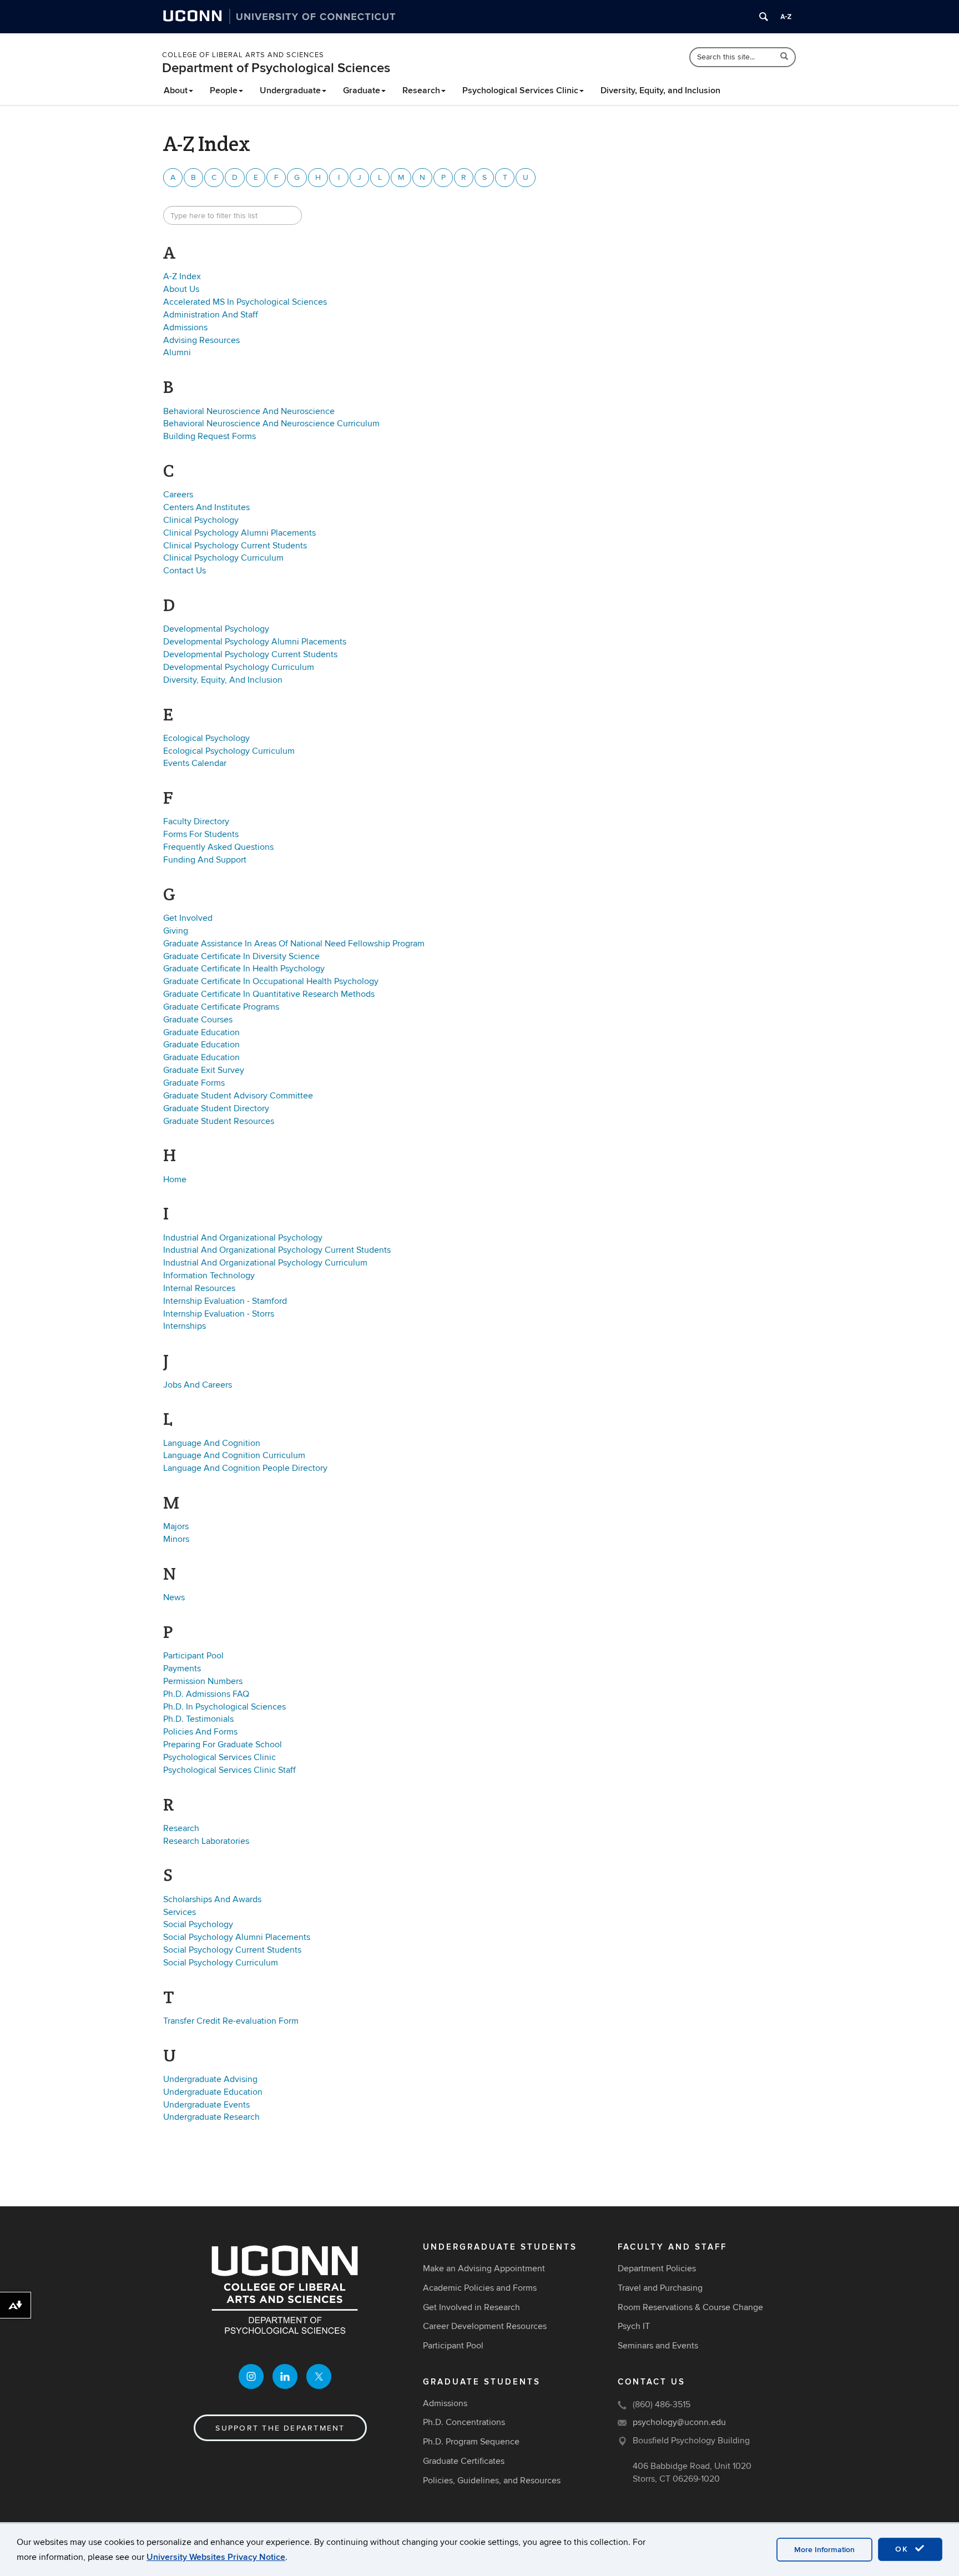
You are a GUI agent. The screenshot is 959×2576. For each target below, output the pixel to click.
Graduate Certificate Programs (221, 1007)
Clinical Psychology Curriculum (223, 558)
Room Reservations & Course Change (690, 2307)
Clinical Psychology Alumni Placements (239, 533)
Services (180, 1912)
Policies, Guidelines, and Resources (492, 2481)
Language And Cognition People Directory (245, 1468)
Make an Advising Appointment (484, 2269)
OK (904, 2549)
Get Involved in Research (471, 2307)
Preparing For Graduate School (223, 1745)
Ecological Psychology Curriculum (229, 751)
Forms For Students (201, 834)
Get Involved (188, 918)
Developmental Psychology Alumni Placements (255, 642)
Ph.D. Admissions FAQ (206, 1694)
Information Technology (209, 1276)
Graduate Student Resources (219, 1121)
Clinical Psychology (201, 520)
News (174, 1597)
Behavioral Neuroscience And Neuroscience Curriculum (271, 424)
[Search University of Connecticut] (764, 17)
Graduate (362, 90)
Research (421, 90)
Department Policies (657, 2269)
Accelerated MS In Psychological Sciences (245, 302)
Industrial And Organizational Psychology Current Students (277, 1250)
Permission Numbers (203, 1681)
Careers (178, 495)
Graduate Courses (198, 1020)
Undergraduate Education (213, 2092)
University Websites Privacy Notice (216, 2557)
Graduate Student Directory (216, 1108)
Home (175, 1179)
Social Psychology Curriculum (221, 1963)
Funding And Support (205, 860)
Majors (176, 1526)
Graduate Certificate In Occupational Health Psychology (271, 981)
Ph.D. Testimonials (198, 1719)
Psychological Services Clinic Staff (229, 1770)
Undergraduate (290, 90)
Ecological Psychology (206, 738)
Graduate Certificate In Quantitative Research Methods (269, 994)
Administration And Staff (211, 315)
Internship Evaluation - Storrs (219, 1314)
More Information (824, 2550)
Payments (182, 1668)
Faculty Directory (196, 821)
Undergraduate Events (206, 2105)
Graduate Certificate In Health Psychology (244, 969)
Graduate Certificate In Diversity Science (241, 956)
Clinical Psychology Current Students (235, 546)
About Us (181, 289)
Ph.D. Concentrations (464, 2422)
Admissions (185, 327)
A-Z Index (182, 276)
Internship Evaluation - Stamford (225, 1301)
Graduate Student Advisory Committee (238, 1096)
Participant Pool (193, 1656)
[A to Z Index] (786, 17)
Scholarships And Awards (212, 1899)
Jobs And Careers (198, 1385)
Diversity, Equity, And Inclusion (223, 680)
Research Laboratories (206, 1841)
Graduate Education (201, 1032)
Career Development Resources (485, 2326)
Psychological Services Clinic (520, 90)
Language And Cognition (212, 1443)
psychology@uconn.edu (679, 2422)
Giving (176, 931)
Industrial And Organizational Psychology (243, 1238)
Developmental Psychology (216, 629)
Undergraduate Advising (210, 2079)
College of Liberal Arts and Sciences (243, 55)
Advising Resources (201, 340)
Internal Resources (199, 1288)
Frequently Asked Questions (218, 847)
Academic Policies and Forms (480, 2288)
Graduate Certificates (464, 2461)
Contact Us (185, 571)
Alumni (177, 352)
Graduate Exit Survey (204, 1070)
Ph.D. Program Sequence (471, 2442)
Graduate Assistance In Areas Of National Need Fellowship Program (294, 944)
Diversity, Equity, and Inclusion (660, 90)
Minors (176, 1539)
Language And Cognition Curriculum (234, 1455)
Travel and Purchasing (660, 2288)
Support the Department (280, 2428)
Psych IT (634, 2326)
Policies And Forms (200, 1732)
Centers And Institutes (206, 507)
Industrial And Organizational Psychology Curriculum (265, 1263)
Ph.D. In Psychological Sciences (224, 1707)
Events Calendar (195, 763)
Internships (185, 1326)
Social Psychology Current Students (232, 1950)
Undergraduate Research (211, 2117)
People (224, 90)
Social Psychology (198, 1924)
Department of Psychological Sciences (276, 68)
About (176, 90)
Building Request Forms (210, 436)
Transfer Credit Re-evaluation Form (231, 2021)
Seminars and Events (658, 2346)
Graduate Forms (194, 1083)
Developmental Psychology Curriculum (239, 667)
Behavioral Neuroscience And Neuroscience (249, 411)
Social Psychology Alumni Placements (237, 1937)
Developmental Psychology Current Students (250, 654)
